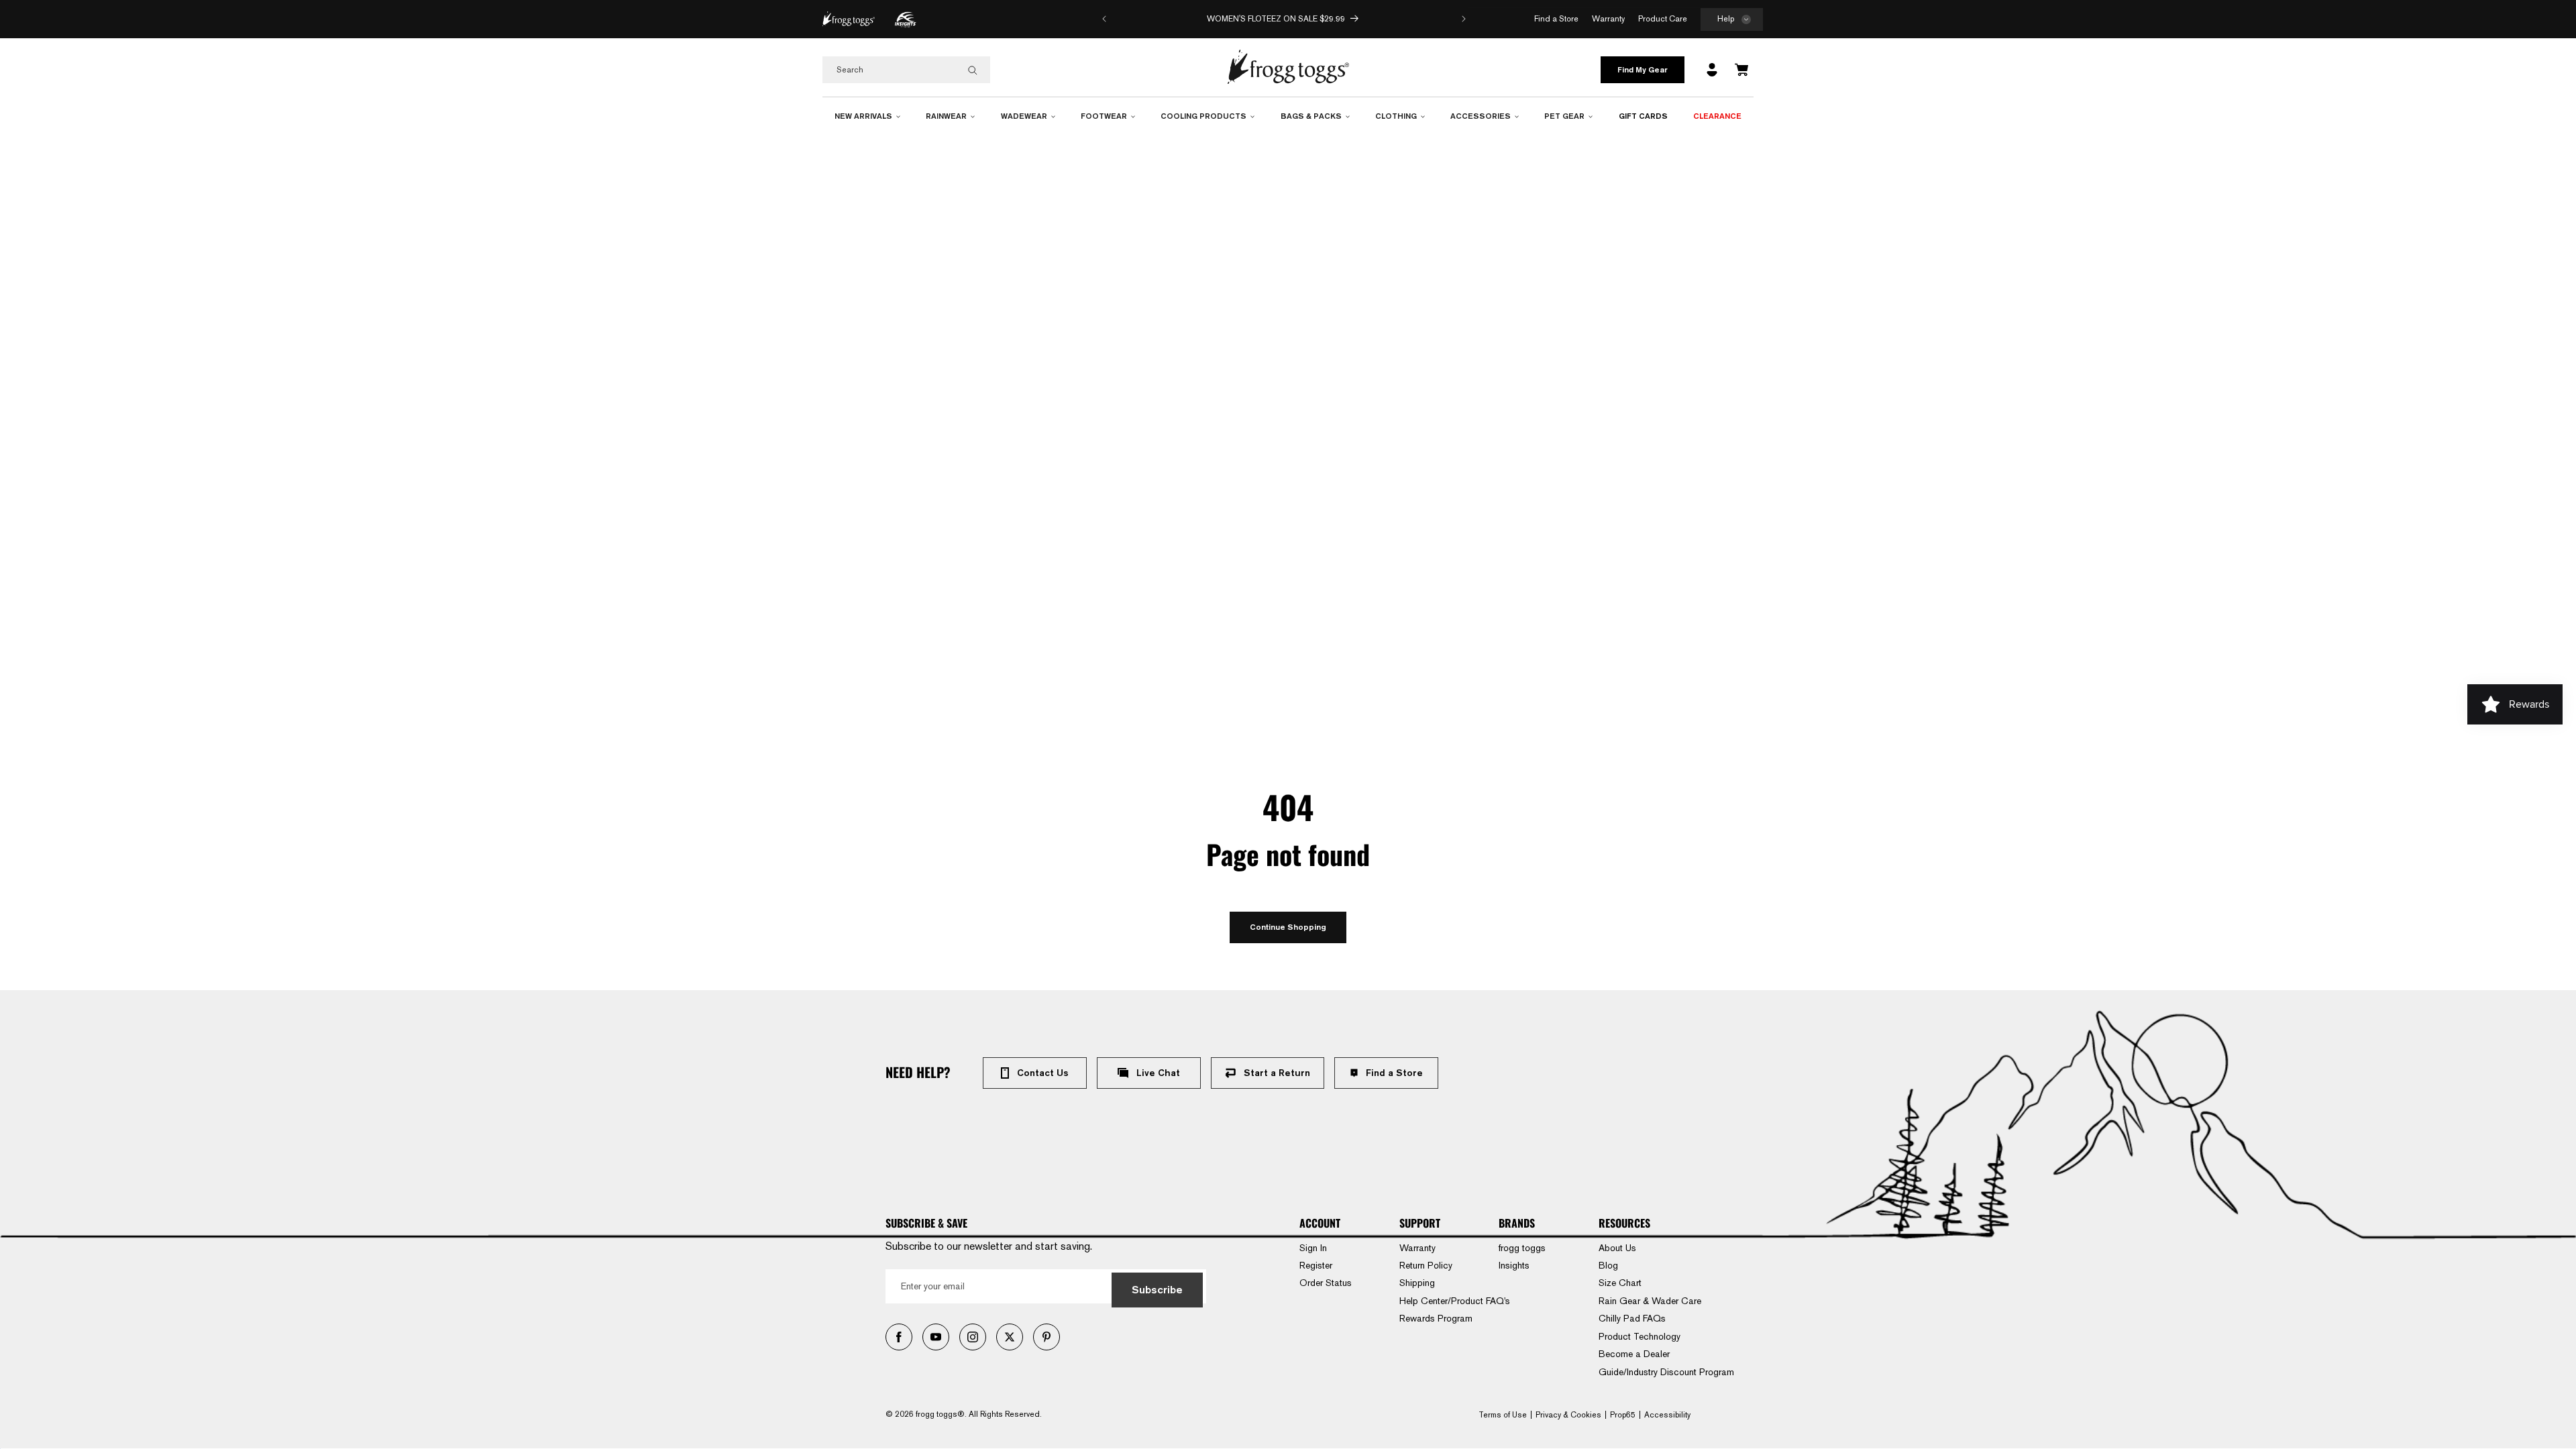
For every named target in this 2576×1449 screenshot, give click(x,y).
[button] (1732, 20)
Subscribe (1157, 1290)
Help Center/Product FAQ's (1455, 1301)
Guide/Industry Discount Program (1666, 1372)
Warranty (1417, 1248)
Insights (1514, 1265)
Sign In (1313, 1248)
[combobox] (906, 70)
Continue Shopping (1288, 927)
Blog (1608, 1265)
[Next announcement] (1464, 19)
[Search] (973, 70)
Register (1316, 1265)
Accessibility (1667, 1415)
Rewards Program (1436, 1318)
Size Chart (1620, 1283)
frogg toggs (1522, 1248)
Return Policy (1426, 1265)
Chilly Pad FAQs (1632, 1318)
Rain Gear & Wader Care (1650, 1301)
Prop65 (1623, 1415)
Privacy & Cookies (1568, 1415)
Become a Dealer (1634, 1354)
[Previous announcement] (1104, 19)
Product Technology (1640, 1336)
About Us (1617, 1248)
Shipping (1417, 1283)
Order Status (1326, 1283)
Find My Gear (1643, 69)
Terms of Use (1503, 1415)
